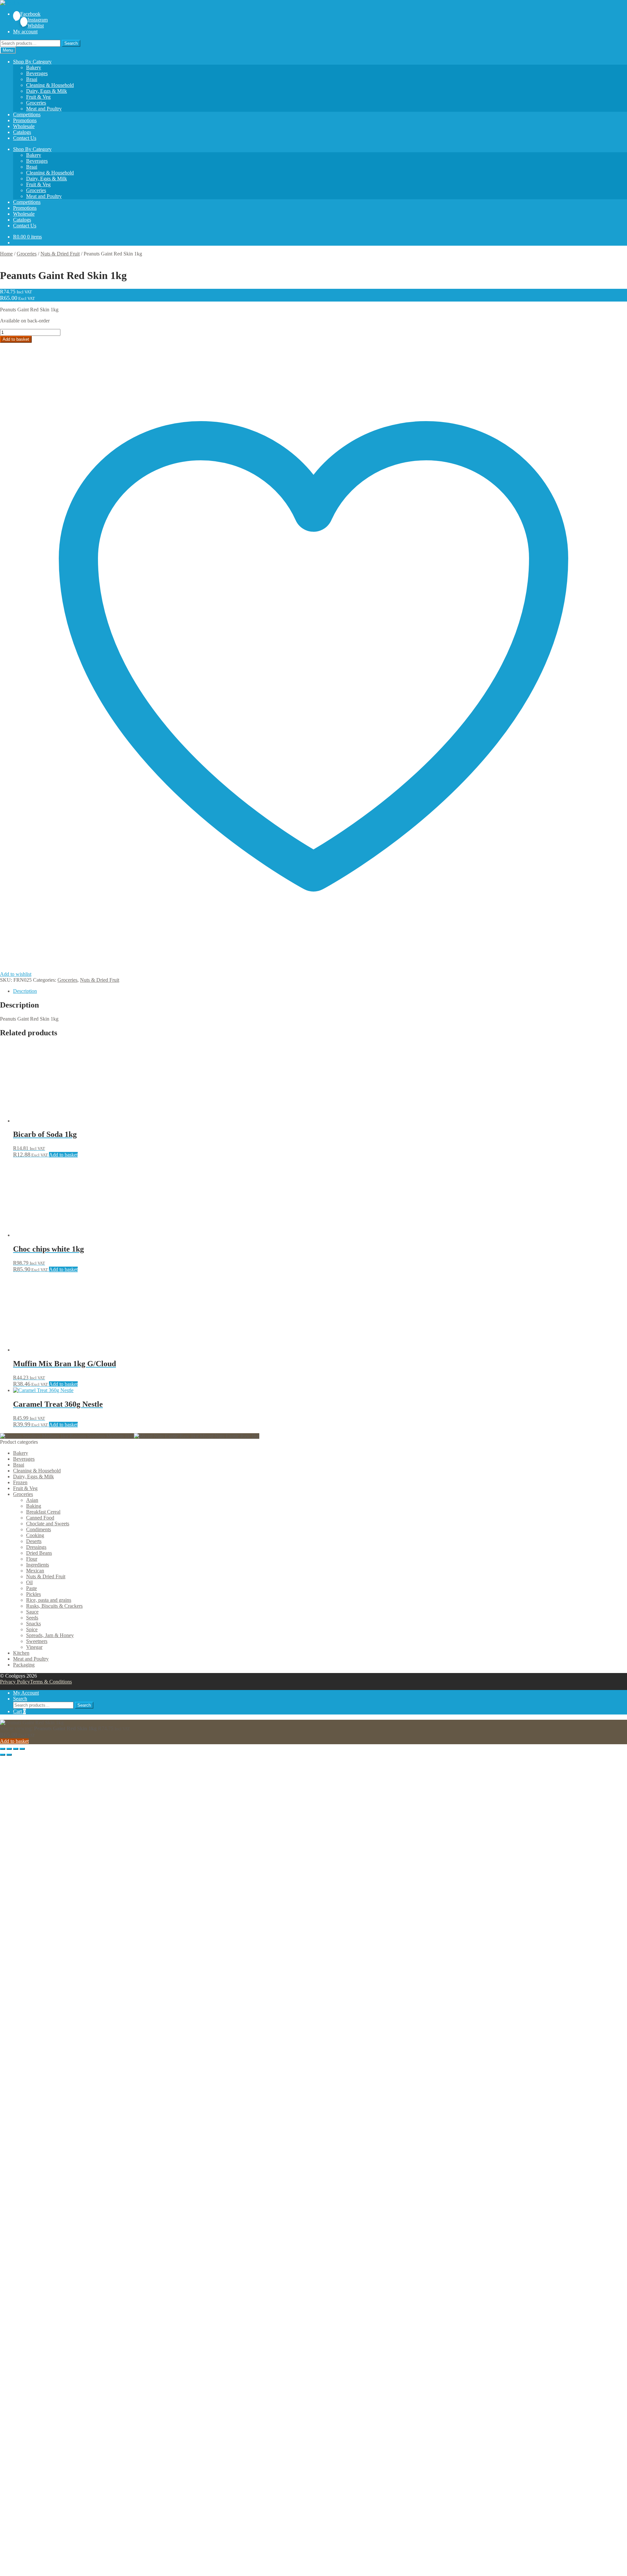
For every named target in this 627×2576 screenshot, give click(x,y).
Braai (32, 79)
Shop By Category (32, 62)
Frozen (20, 1482)
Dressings (36, 1547)
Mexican (35, 1571)
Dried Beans (39, 1553)
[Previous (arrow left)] (3, 1755)
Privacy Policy (15, 1682)
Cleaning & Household (50, 85)
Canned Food (40, 1518)
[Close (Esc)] (22, 1749)
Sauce (32, 1612)
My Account (26, 1693)
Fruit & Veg (38, 97)
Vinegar (34, 1647)
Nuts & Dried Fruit (60, 254)
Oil (29, 1582)
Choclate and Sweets (48, 1524)
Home (6, 254)
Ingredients (38, 1565)
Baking (34, 1506)
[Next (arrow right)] (9, 1755)
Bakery (34, 67)
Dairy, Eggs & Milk (47, 91)
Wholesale (24, 126)
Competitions (27, 115)
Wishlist (36, 26)
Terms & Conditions (51, 1682)
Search (71, 43)
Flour (32, 1559)
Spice (32, 1629)
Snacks (33, 1624)
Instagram (38, 20)
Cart (19, 1711)
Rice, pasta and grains (49, 1600)
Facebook (30, 14)
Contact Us (25, 138)
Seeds (32, 1618)
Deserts (34, 1541)
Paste (32, 1588)
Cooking (35, 1535)
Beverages (37, 73)
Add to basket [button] (63, 1155)
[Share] (16, 1749)
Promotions (25, 120)
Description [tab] (25, 991)
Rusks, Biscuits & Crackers (54, 1606)
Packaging (24, 1665)
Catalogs (22, 132)
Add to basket (16, 339)
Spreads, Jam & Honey (50, 1635)
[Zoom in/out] (3, 1749)
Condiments (39, 1529)
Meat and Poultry (44, 109)
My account (25, 32)
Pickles (33, 1594)
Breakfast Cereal (43, 1512)
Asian (32, 1500)
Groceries (36, 103)
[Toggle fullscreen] (9, 1749)
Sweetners (37, 1641)
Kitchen (21, 1653)
